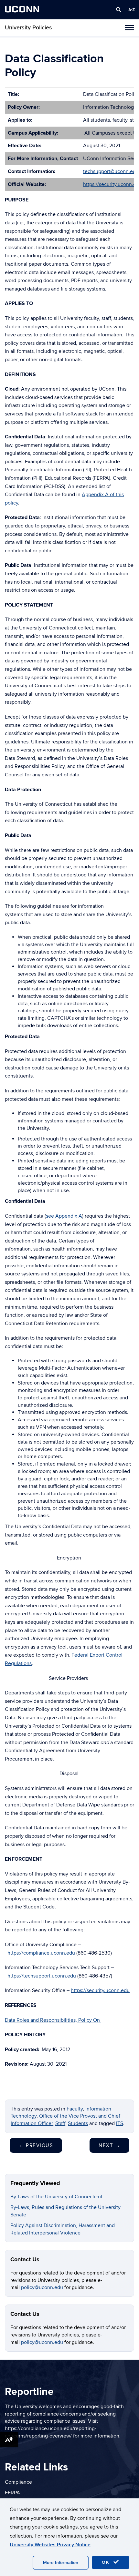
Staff (60, 2123)
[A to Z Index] (132, 10)
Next (109, 2145)
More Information (61, 2563)
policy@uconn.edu (43, 2287)
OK (107, 2562)
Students (78, 2123)
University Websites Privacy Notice (50, 2545)
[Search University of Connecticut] (119, 10)
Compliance (18, 2482)
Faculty (75, 2109)
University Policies (28, 28)
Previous (36, 2145)
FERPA (12, 2493)
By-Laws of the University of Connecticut (56, 2197)
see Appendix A (64, 1216)
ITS (120, 2123)
